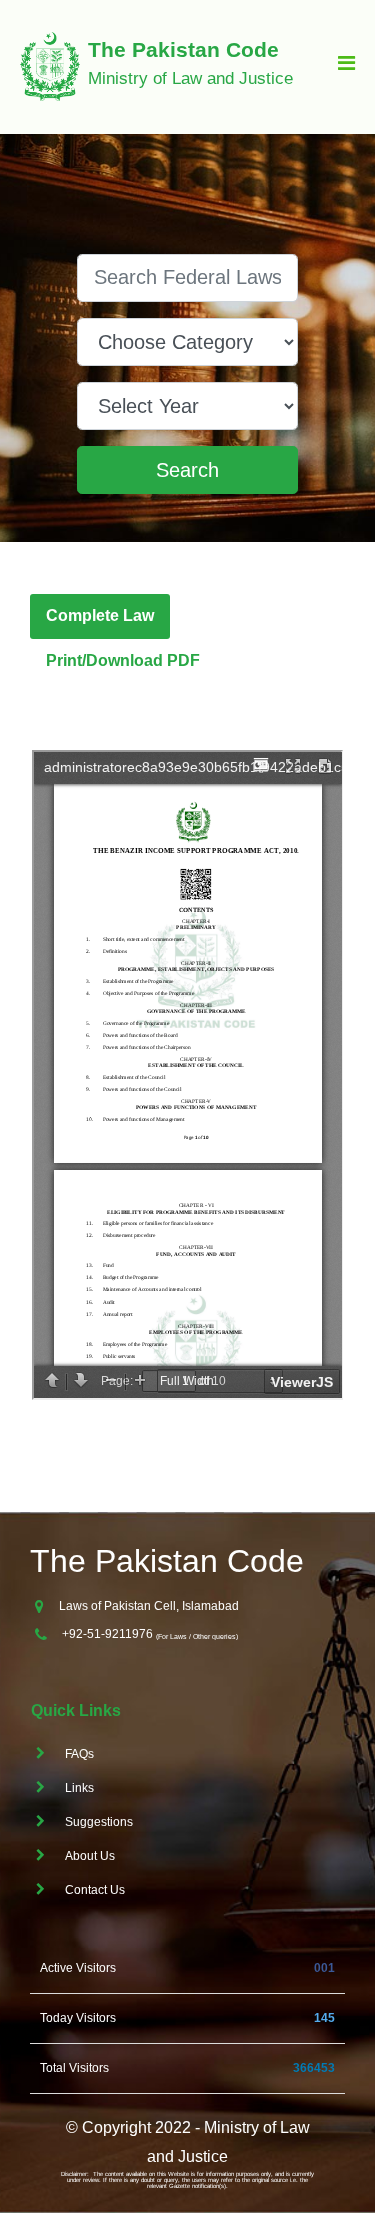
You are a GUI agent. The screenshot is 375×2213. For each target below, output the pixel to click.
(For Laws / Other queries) (197, 1636)
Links (79, 1788)
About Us (90, 1856)
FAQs (79, 1754)
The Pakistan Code (167, 1561)
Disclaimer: (75, 2174)
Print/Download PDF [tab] (123, 660)
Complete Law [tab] (100, 615)
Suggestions (99, 1822)
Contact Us (95, 1890)
